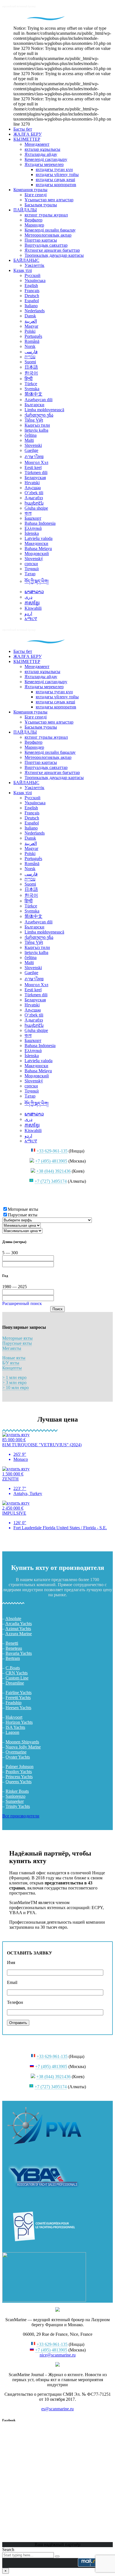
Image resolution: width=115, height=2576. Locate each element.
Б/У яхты (11, 1363)
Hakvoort (14, 1717)
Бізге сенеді (36, 195)
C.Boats (13, 1668)
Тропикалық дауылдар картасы (54, 255)
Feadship (14, 1703)
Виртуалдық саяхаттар (46, 245)
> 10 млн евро (15, 1388)
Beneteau (14, 1648)
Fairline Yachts (19, 1693)
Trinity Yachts (18, 1806)
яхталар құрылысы (42, 149)
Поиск (57, 1309)
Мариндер (34, 225)
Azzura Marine (19, 1634)
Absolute (13, 1619)
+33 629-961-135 (52, 1151)
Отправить (18, 2023)
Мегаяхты (12, 1348)
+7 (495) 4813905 (51, 1161)
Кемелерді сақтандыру (46, 159)
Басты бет (23, 129)
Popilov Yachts (19, 1772)
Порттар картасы (41, 240)
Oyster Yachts (18, 1757)
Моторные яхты (17, 1338)
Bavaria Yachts (19, 1653)
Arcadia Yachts (19, 1624)
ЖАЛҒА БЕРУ (27, 134)
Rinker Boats (17, 1791)
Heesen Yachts (18, 1708)
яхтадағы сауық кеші (55, 180)
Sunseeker (15, 1801)
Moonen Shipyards (22, 1742)
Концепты (12, 1368)
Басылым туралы (41, 205)
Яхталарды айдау (41, 154)
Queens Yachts (19, 1782)
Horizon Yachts (19, 1722)
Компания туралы (30, 190)
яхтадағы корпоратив (56, 185)
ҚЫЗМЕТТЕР (27, 139)
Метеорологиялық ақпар (48, 235)
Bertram (13, 1658)
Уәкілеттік (34, 265)
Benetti (12, 1643)
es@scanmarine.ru (57, 2409)
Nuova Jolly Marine (23, 1747)
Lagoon (12, 1732)
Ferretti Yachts (18, 1698)
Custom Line (17, 1678)
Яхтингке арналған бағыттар (52, 250)
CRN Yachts (17, 1673)
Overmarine (16, 1752)
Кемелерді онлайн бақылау (50, 230)
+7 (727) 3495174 (51, 1181)
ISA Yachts (15, 1727)
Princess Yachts (19, 1777)
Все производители (21, 1816)
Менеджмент (37, 144)
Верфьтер (33, 220)
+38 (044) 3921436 (53, 1171)
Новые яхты (14, 1358)
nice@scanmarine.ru (58, 2355)
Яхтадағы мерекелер (44, 164)
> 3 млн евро (14, 1382)
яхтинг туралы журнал (46, 215)
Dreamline (15, 1683)
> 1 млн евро (14, 1377)
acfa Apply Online (84, 1927)
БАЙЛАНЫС (26, 260)
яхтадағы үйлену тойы (57, 175)
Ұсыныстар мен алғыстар (49, 200)
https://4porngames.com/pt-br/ (28, 1537)
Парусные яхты (17, 1343)
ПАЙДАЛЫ (25, 210)
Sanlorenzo (15, 1796)
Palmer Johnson (20, 1767)
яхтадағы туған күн (54, 169)
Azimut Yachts (18, 1629)
